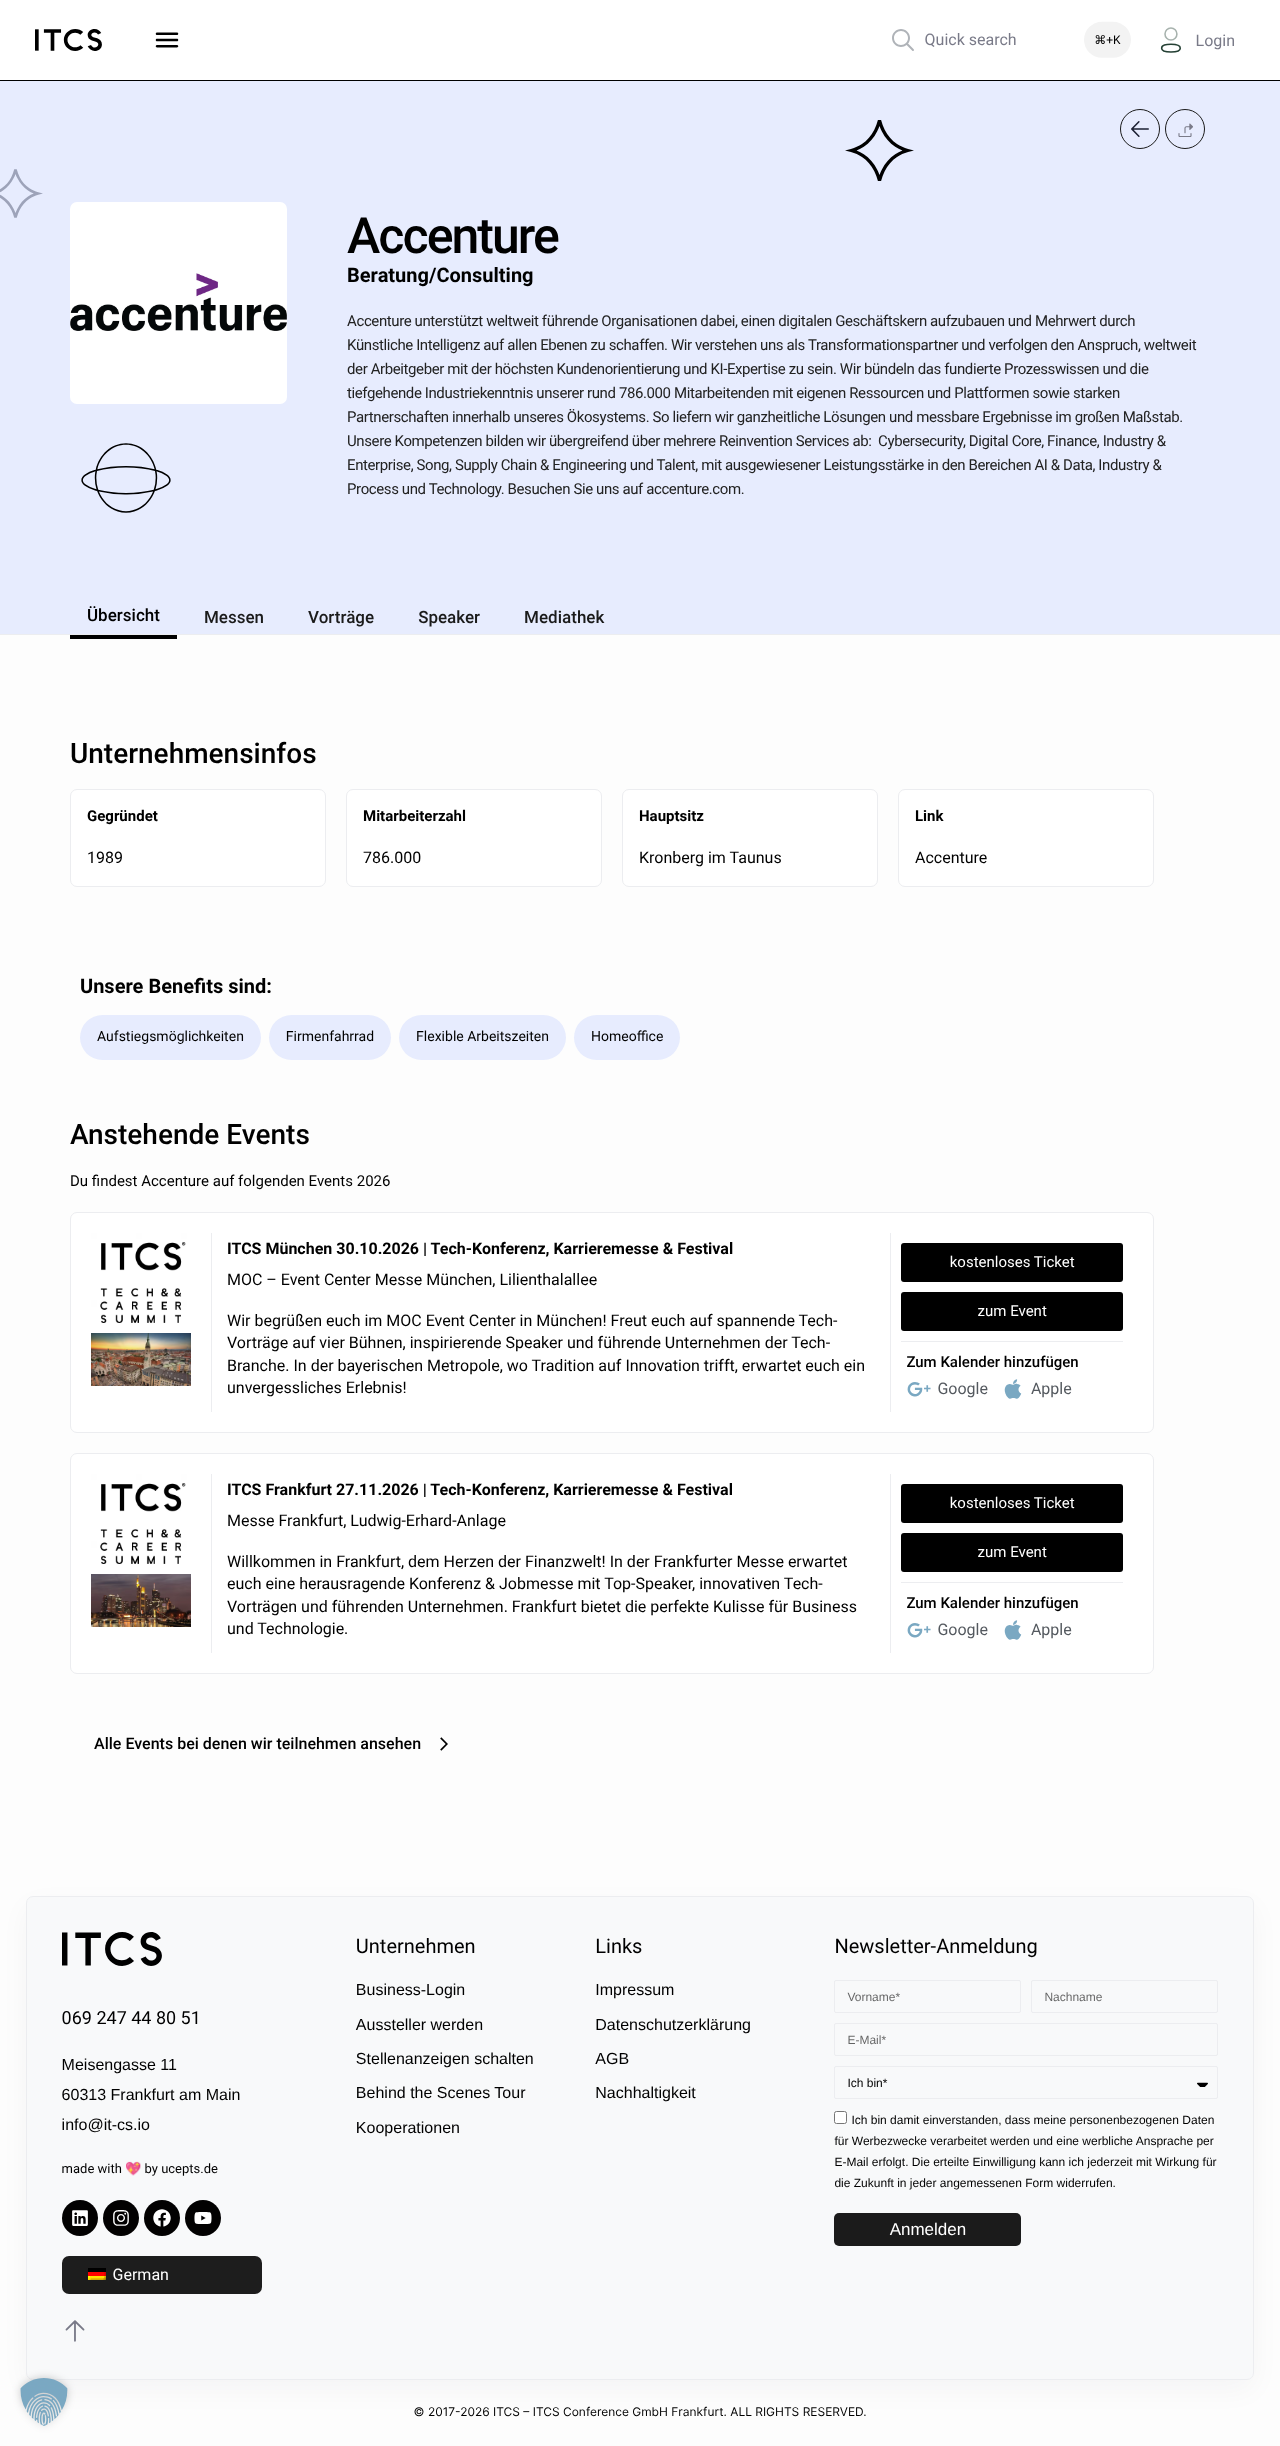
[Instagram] (121, 2218)
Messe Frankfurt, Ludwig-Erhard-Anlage (366, 1520)
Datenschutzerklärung (673, 2025)
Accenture (951, 857)
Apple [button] (1051, 1388)
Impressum (634, 1990)
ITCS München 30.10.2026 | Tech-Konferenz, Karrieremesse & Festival (480, 1248)
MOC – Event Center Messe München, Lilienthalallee (412, 1279)
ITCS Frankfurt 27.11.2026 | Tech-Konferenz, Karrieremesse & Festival (480, 1489)
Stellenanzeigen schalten (445, 2059)
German (139, 2274)
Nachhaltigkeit (645, 2093)
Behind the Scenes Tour (441, 2093)
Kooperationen (408, 2128)
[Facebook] (162, 2218)
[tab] (123, 613)
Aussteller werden (419, 2025)
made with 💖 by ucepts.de (140, 2169)
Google (962, 1388)
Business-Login (410, 1990)
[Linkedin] (80, 2218)
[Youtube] (203, 2218)
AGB (612, 2059)
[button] (1185, 128)
